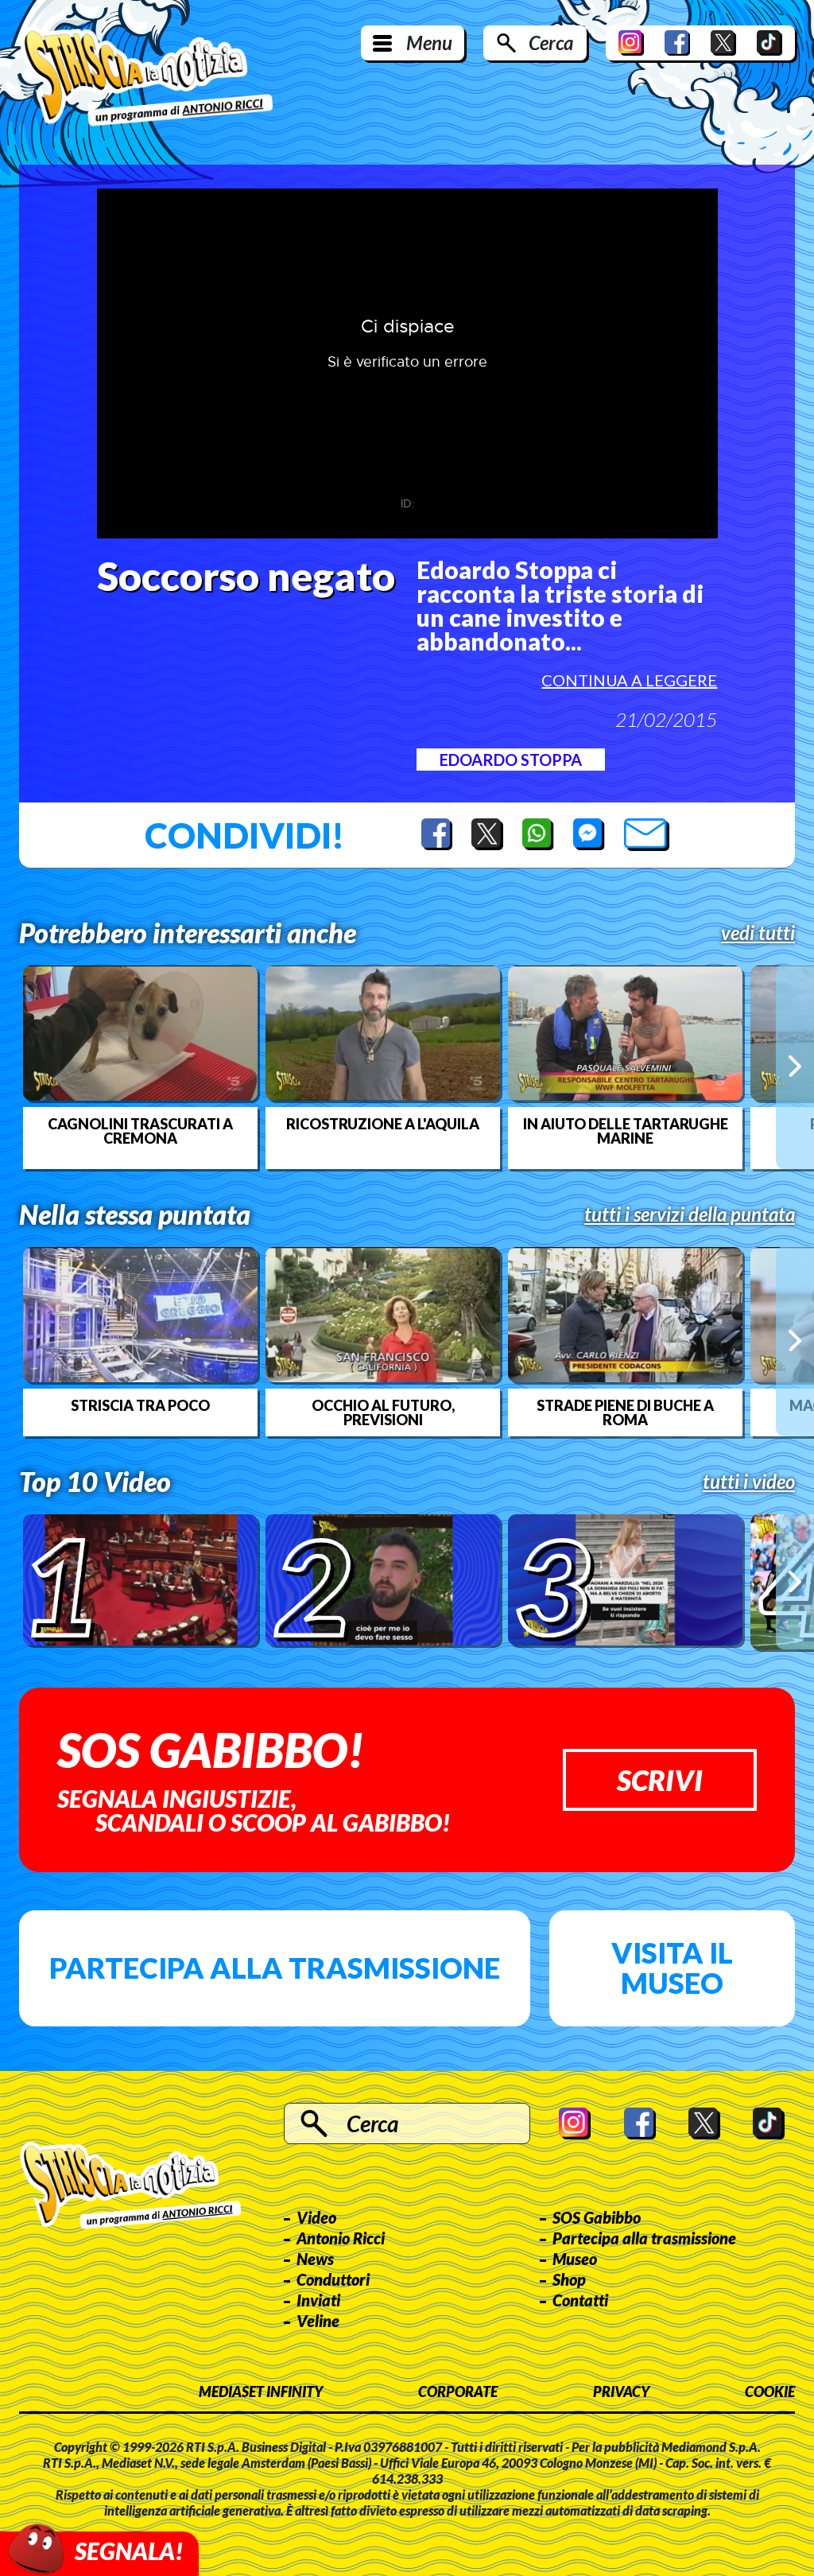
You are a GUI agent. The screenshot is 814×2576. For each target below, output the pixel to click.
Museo (575, 2259)
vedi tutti (758, 933)
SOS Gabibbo (597, 2217)
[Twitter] (723, 43)
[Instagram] (631, 43)
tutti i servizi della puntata (690, 1214)
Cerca (551, 43)
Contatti (580, 2300)
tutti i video (749, 1482)
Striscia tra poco (140, 1405)
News (315, 2259)
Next (795, 1067)
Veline (318, 2321)
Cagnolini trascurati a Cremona (140, 1131)
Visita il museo (672, 1968)
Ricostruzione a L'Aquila (383, 1124)
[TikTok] (769, 43)
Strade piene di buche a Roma (625, 1412)
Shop (569, 2279)
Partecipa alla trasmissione (275, 1968)
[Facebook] (677, 43)
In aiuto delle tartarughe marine (626, 1131)
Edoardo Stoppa (511, 760)
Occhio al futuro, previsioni (383, 1412)
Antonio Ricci (341, 2238)
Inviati (318, 2300)
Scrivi (660, 1780)
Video (316, 2217)
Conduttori (333, 2279)
